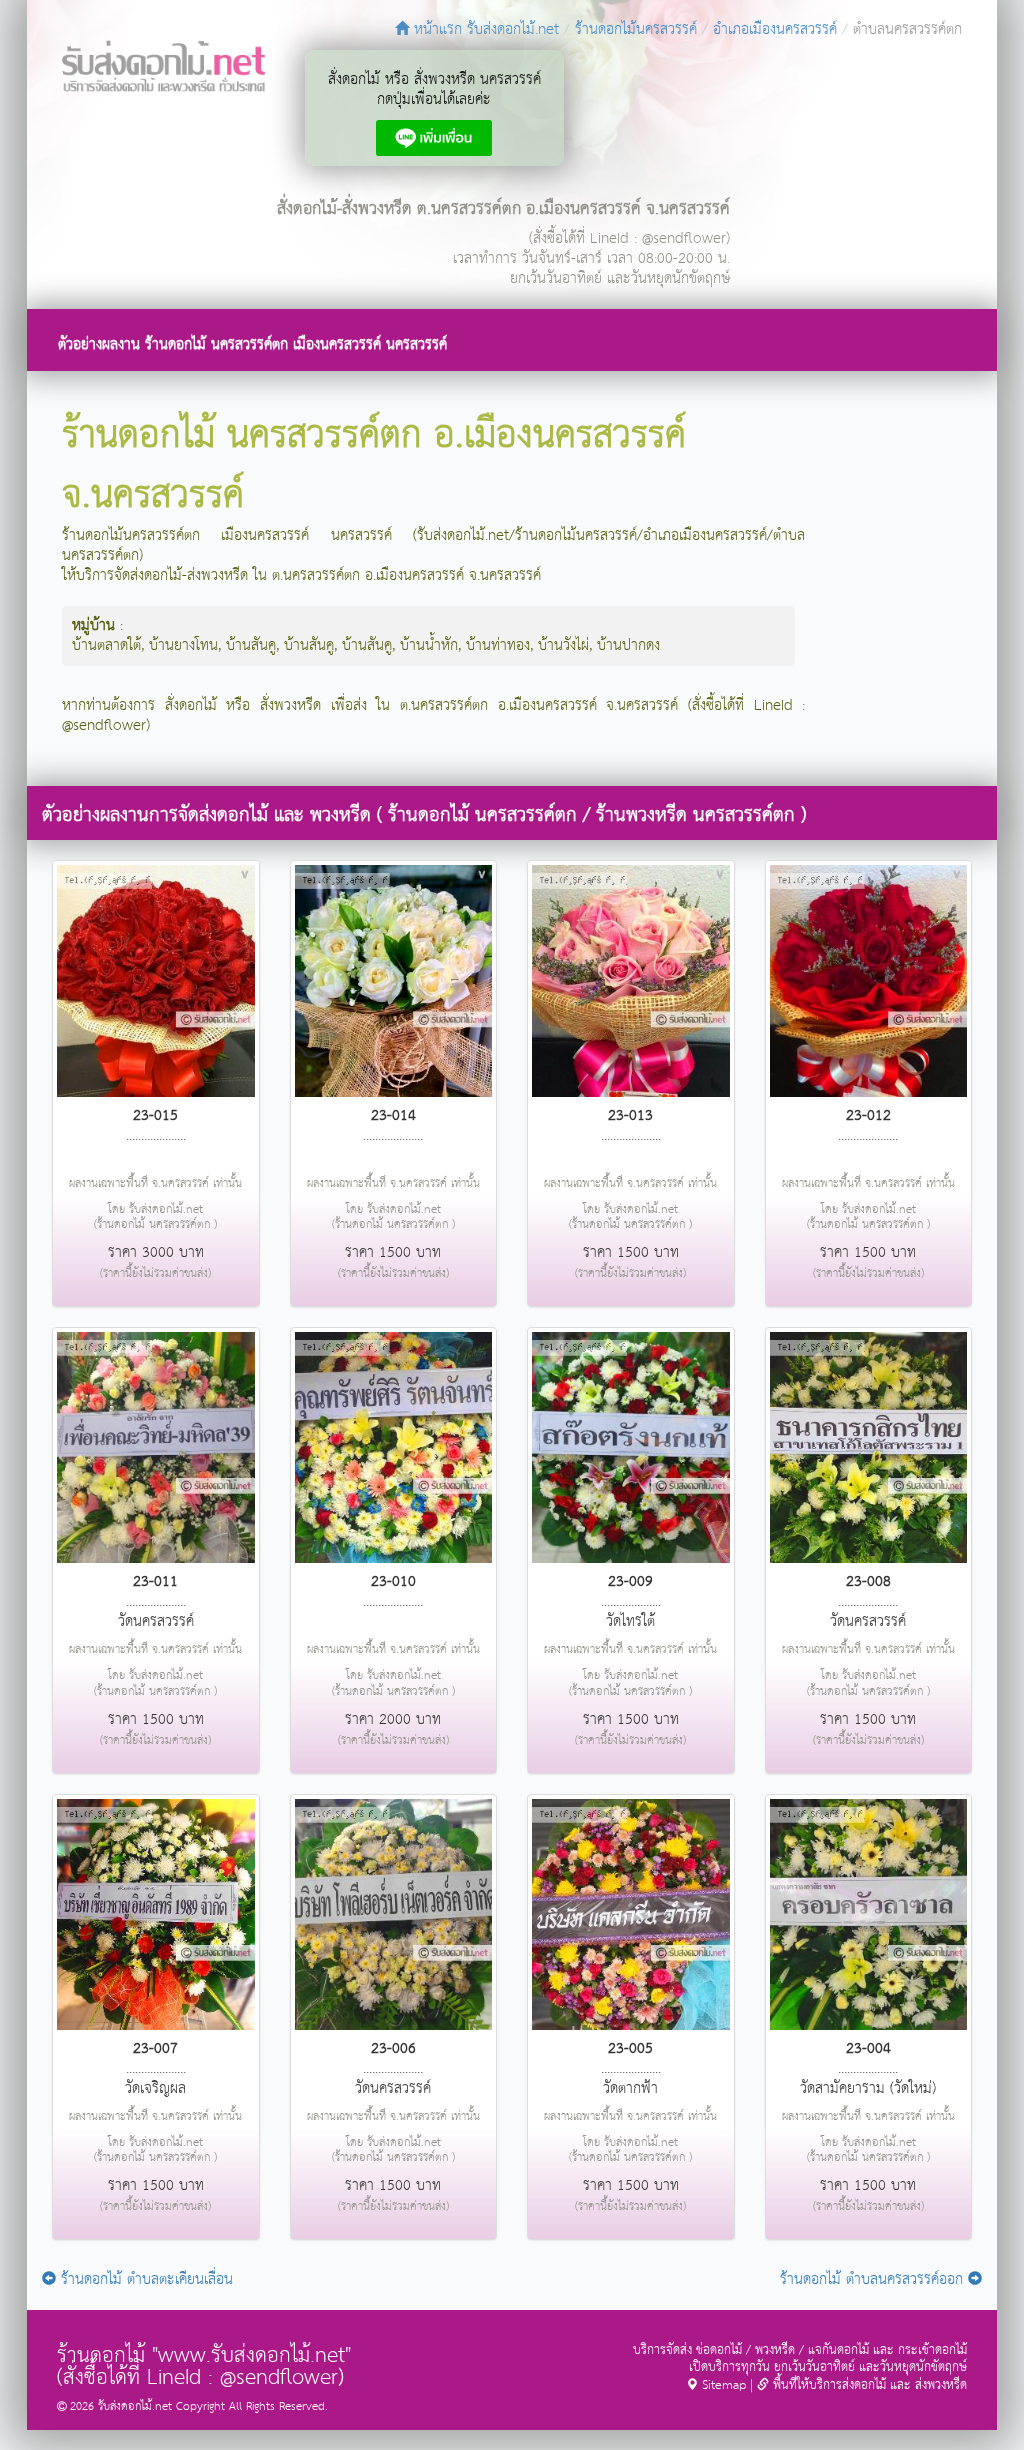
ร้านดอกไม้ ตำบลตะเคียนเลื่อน (144, 2279)
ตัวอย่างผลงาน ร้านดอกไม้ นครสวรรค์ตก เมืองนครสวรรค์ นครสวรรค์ (252, 344)
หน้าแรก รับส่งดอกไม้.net (484, 29)
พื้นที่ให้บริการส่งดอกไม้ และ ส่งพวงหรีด (868, 2385)
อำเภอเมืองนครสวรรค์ (775, 29)
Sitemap (722, 2385)
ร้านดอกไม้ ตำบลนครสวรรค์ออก (874, 2279)
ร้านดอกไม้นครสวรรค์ (636, 29)
